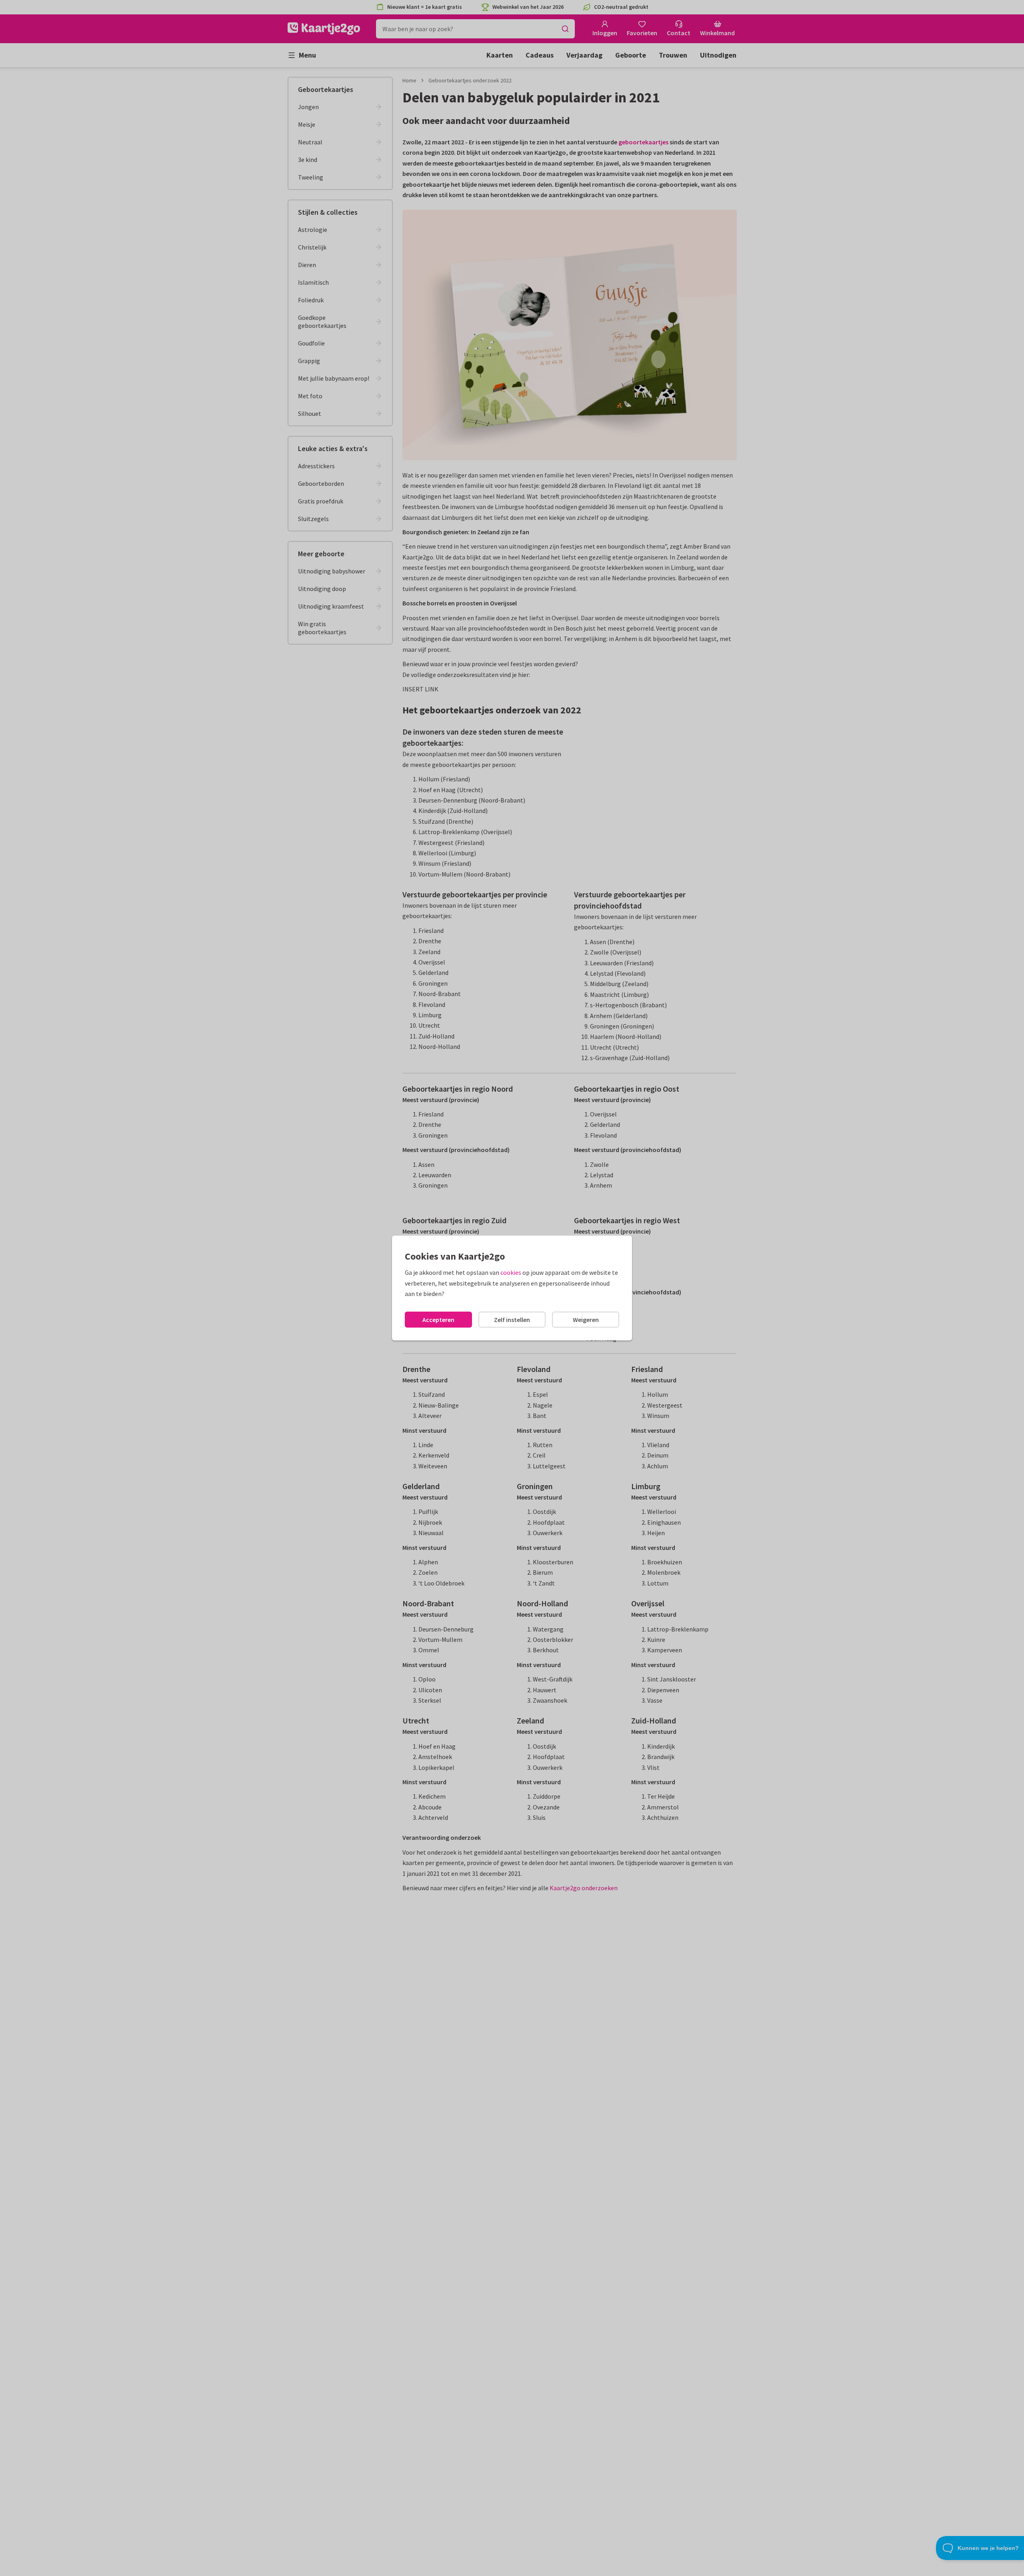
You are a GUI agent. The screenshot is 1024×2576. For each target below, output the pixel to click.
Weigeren (586, 1320)
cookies (511, 1272)
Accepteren (438, 1320)
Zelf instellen (512, 1320)
